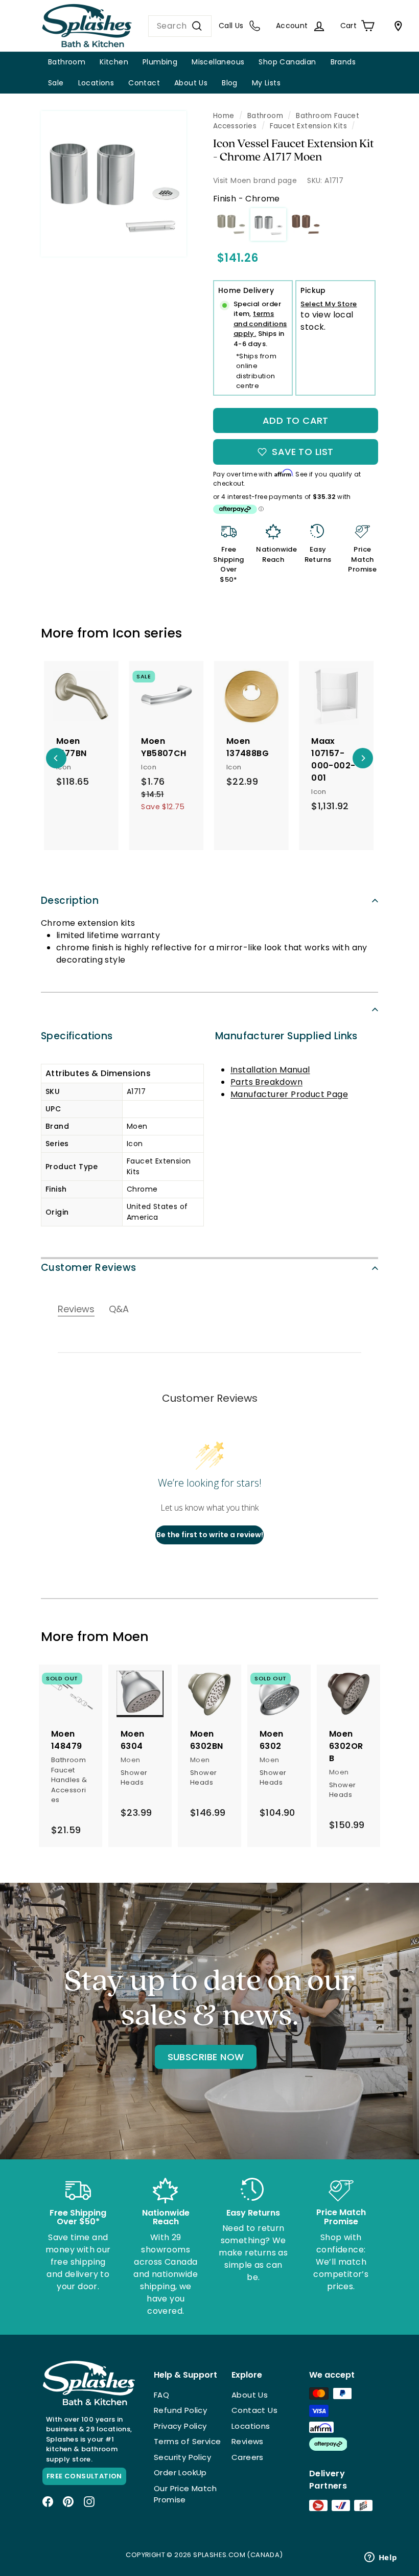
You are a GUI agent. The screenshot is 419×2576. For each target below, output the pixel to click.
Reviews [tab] (76, 1309)
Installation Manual (270, 1070)
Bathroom (67, 62)
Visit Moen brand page (255, 180)
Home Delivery (246, 290)
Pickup (313, 290)
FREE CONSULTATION (84, 2476)
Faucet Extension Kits (308, 126)
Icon (126, 633)
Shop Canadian (287, 62)
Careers (248, 2457)
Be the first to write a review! (210, 1535)
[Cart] (396, 26)
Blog (230, 83)
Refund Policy (180, 2410)
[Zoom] (114, 184)
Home (224, 116)
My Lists (266, 83)
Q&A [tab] (119, 1309)
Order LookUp (180, 2472)
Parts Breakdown (266, 1082)
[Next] (363, 758)
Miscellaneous (218, 62)
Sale (56, 83)
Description (70, 901)
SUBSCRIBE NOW (206, 2057)
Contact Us (254, 2410)
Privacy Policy (180, 2426)
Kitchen (114, 62)
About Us (191, 83)
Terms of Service (187, 2441)
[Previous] (56, 758)
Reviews (248, 2441)
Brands (343, 62)
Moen (131, 1637)
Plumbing (160, 62)
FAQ (161, 2395)
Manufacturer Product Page (289, 1094)
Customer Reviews (89, 1268)
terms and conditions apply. (260, 324)
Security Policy (182, 2457)
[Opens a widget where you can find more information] (381, 2558)
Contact (144, 83)
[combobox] (180, 26)
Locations (96, 83)
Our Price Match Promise (185, 2494)
